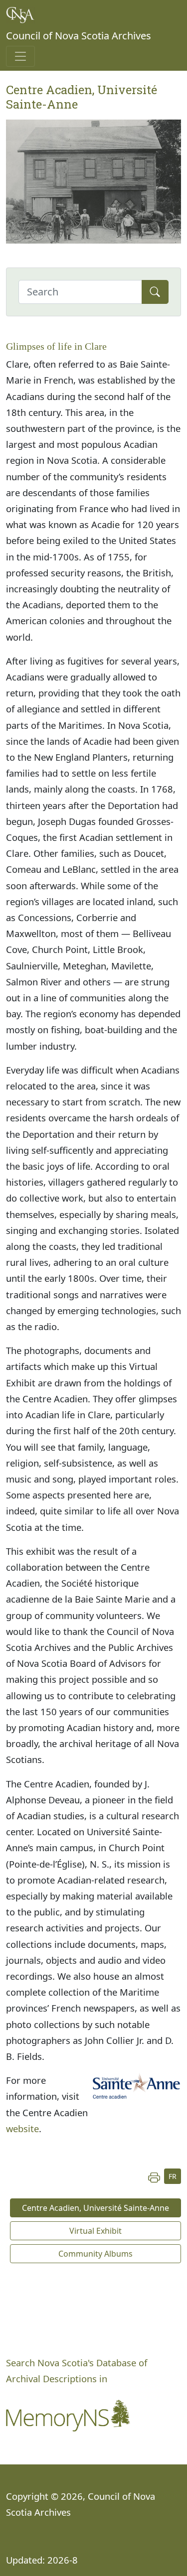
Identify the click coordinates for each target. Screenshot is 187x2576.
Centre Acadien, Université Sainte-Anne (95, 2208)
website (22, 2128)
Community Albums (95, 2254)
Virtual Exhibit (95, 2231)
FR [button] (173, 2176)
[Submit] (155, 292)
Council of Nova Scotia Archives (79, 36)
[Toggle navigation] (20, 56)
